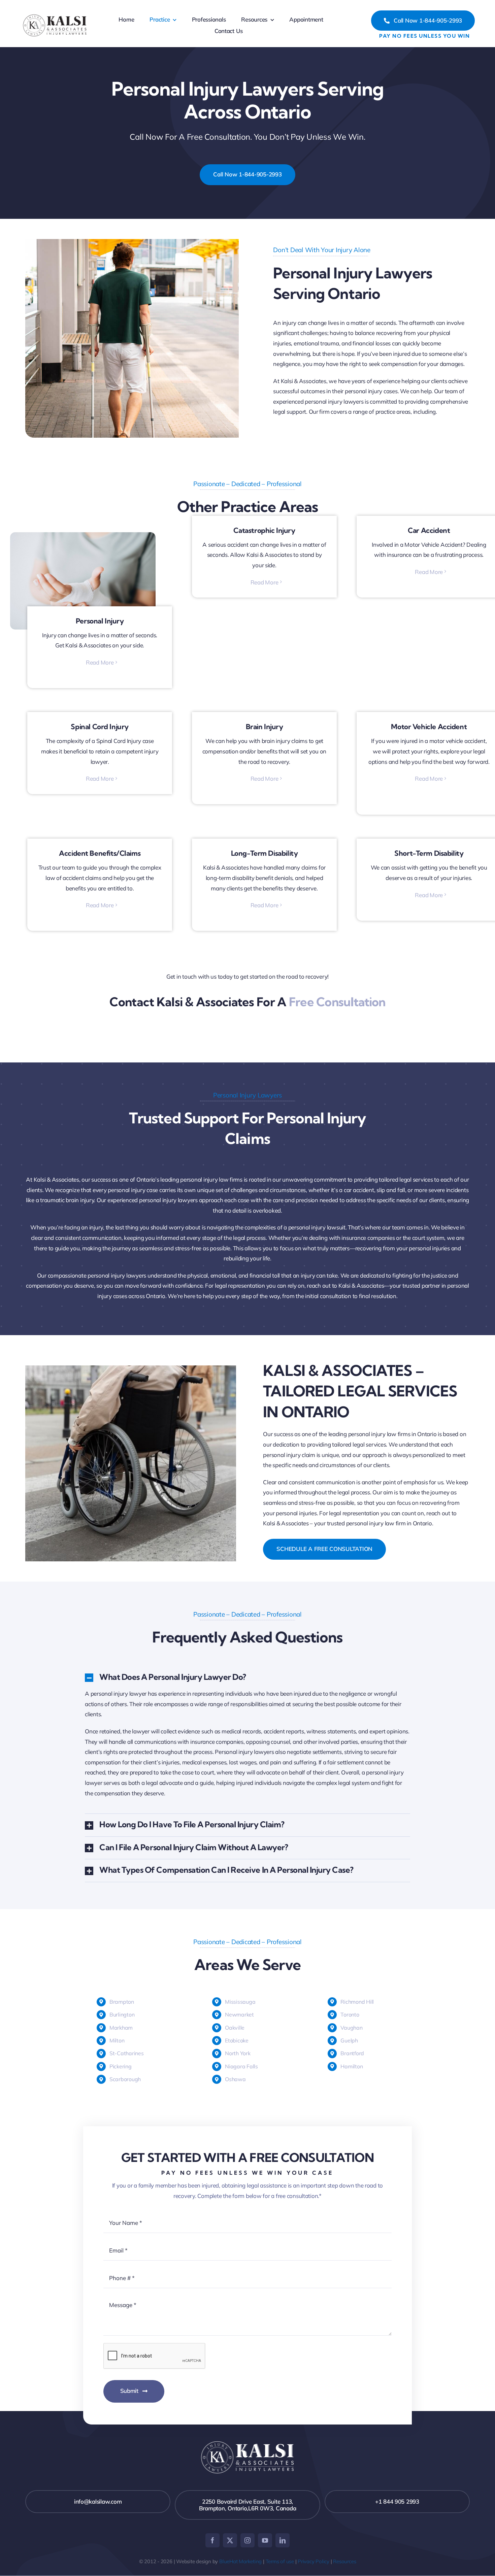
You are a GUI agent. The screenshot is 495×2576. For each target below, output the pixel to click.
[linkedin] (283, 2540)
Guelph (349, 2040)
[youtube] (265, 2540)
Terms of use (280, 2561)
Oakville (235, 2028)
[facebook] (212, 2540)
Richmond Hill (357, 2002)
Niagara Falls (241, 2066)
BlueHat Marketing (240, 2561)
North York (238, 2053)
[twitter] (230, 2540)
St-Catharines (127, 2053)
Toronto (350, 2014)
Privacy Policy (313, 2561)
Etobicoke (237, 2040)
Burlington (122, 2014)
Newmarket (239, 2014)
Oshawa (235, 2079)
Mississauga (240, 2002)
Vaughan (351, 2028)
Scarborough (125, 2079)
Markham (121, 2028)
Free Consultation (337, 1002)
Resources (344, 2561)
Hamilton (352, 2066)
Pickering (121, 2066)
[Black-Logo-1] (55, 15)
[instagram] (247, 2540)
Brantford (352, 2053)
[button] (247, 1678)
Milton (117, 2040)
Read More (100, 662)
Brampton (122, 2002)
